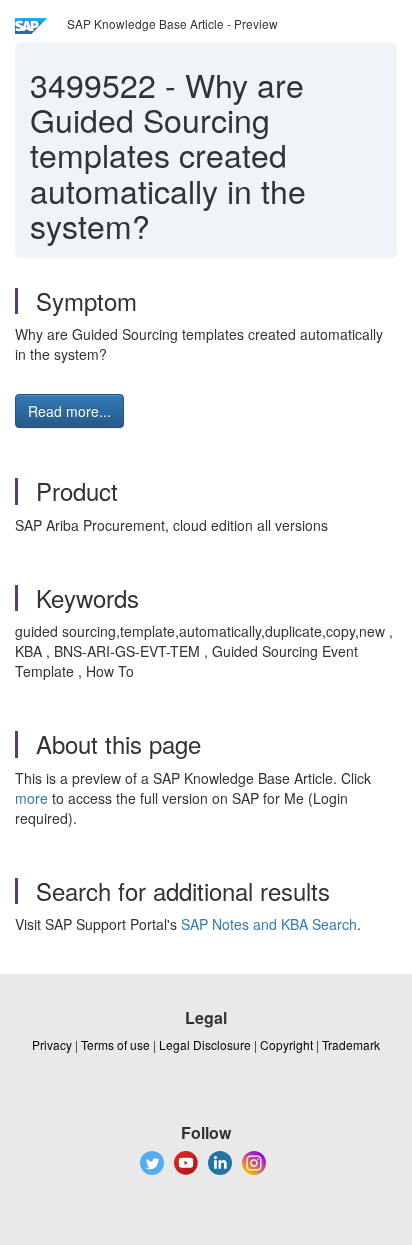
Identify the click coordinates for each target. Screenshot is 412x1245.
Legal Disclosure (205, 1044)
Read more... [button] (69, 411)
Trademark (351, 1044)
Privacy (52, 1044)
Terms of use (115, 1044)
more (31, 798)
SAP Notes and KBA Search (269, 924)
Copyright (286, 1044)
